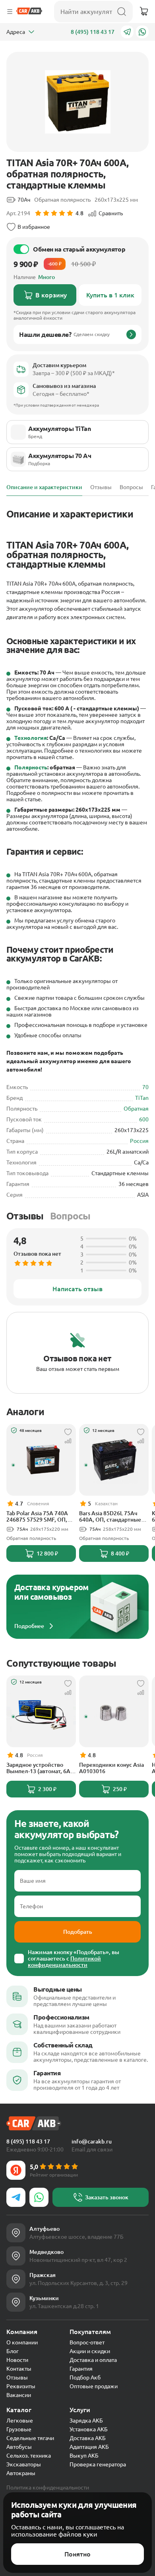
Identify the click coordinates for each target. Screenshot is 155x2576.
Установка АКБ (89, 2429)
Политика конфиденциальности (48, 2488)
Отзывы (25, 1216)
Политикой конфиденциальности (64, 1962)
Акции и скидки (90, 2351)
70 (145, 1087)
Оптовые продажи (94, 2386)
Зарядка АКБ (86, 2421)
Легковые (20, 2421)
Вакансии (19, 2395)
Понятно (77, 2554)
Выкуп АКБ (84, 2456)
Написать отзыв (77, 1289)
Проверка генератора (98, 2464)
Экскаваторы (24, 2464)
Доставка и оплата (93, 2360)
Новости (17, 2360)
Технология (31, 738)
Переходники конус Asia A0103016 (111, 1768)
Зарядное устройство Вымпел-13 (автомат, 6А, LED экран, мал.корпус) (39, 1768)
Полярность (31, 767)
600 (144, 1119)
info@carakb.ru (92, 2141)
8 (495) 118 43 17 (93, 32)
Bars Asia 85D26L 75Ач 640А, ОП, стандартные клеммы (110, 1516)
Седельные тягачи (30, 2438)
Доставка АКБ (88, 2438)
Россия (139, 1141)
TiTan (142, 1098)
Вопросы (70, 1216)
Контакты (19, 2369)
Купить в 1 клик (110, 295)
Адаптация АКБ (89, 2447)
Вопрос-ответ (87, 2342)
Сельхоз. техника (29, 2456)
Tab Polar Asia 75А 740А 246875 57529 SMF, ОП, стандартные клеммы (37, 1516)
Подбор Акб (85, 2377)
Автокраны (21, 2473)
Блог (13, 2351)
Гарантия (81, 2369)
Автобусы (19, 2447)
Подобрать (78, 1932)
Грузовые (19, 2429)
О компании (22, 2342)
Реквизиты (21, 2386)
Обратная (136, 1109)
